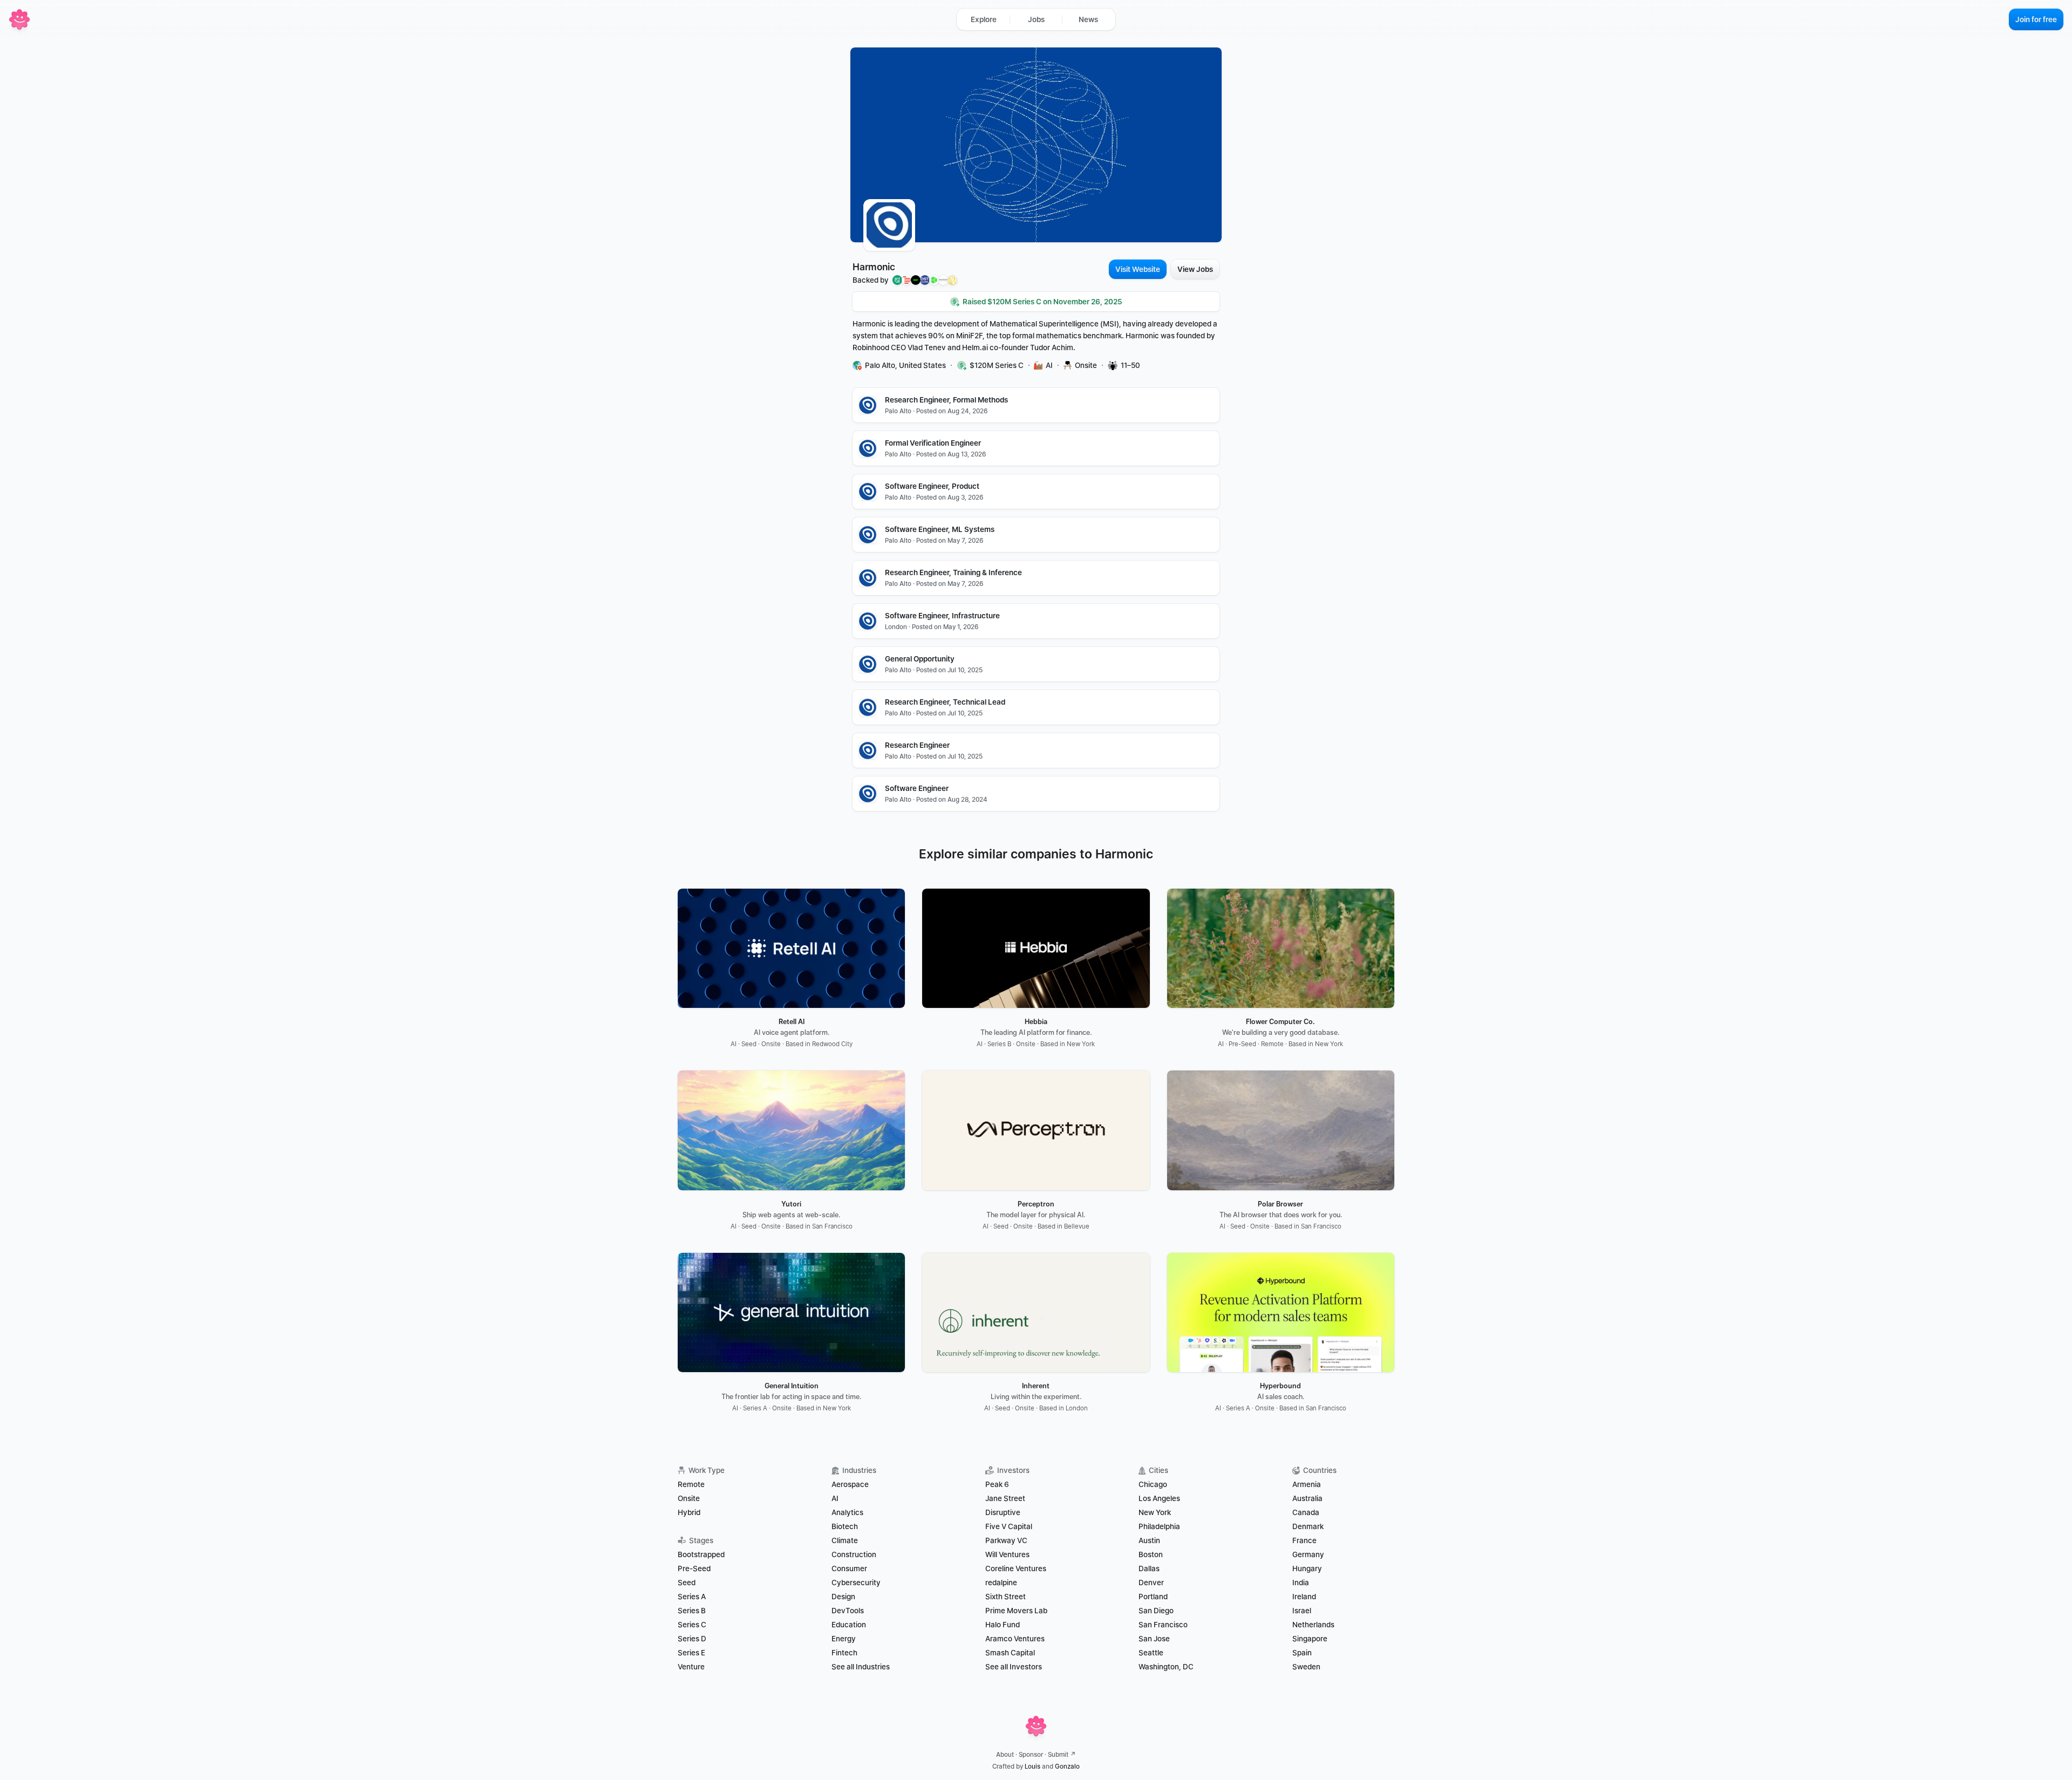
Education (849, 1625)
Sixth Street (1006, 1597)
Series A (692, 1597)
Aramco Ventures (1015, 1639)
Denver (1151, 1583)
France (1304, 1540)
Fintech (844, 1653)
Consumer (849, 1568)
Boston (1151, 1554)
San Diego (1156, 1611)
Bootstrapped (701, 1554)
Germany (1308, 1554)
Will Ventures (1007, 1554)
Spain (1302, 1653)
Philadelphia (1159, 1526)
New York (1155, 1512)
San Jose (1154, 1639)
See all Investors (1014, 1667)
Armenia (1307, 1484)
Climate (845, 1540)
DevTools (848, 1611)
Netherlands (1313, 1625)
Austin (1149, 1540)
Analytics (847, 1512)
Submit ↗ (1062, 1755)
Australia (1307, 1498)
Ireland (1304, 1597)
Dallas (1149, 1568)
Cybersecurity (856, 1583)
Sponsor (1031, 1755)
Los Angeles (1159, 1498)
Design (843, 1597)
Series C (692, 1625)
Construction (854, 1554)
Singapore (1310, 1639)
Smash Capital (1010, 1653)
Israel (1302, 1611)
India (1301, 1583)
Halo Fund (1003, 1625)
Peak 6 (997, 1484)
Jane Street (1005, 1498)
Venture (691, 1667)
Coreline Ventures (1016, 1568)
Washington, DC (1166, 1667)
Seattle (1151, 1653)
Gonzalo (1067, 1767)
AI (835, 1498)
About (1005, 1755)
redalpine (1001, 1583)
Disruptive (1003, 1512)
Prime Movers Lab (1016, 1611)
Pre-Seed (694, 1568)
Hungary (1307, 1568)
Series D (692, 1639)
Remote (691, 1484)
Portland (1153, 1597)
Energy (844, 1639)
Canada (1306, 1512)
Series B (692, 1611)
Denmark (1308, 1526)
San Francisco (1163, 1625)
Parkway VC (1006, 1540)
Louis (1032, 1767)
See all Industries (861, 1667)
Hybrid (689, 1512)
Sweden (1306, 1667)
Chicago (1153, 1484)
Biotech (845, 1526)
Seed (687, 1583)
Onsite (689, 1498)
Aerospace (850, 1484)
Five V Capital (1010, 1526)
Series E (691, 1653)
